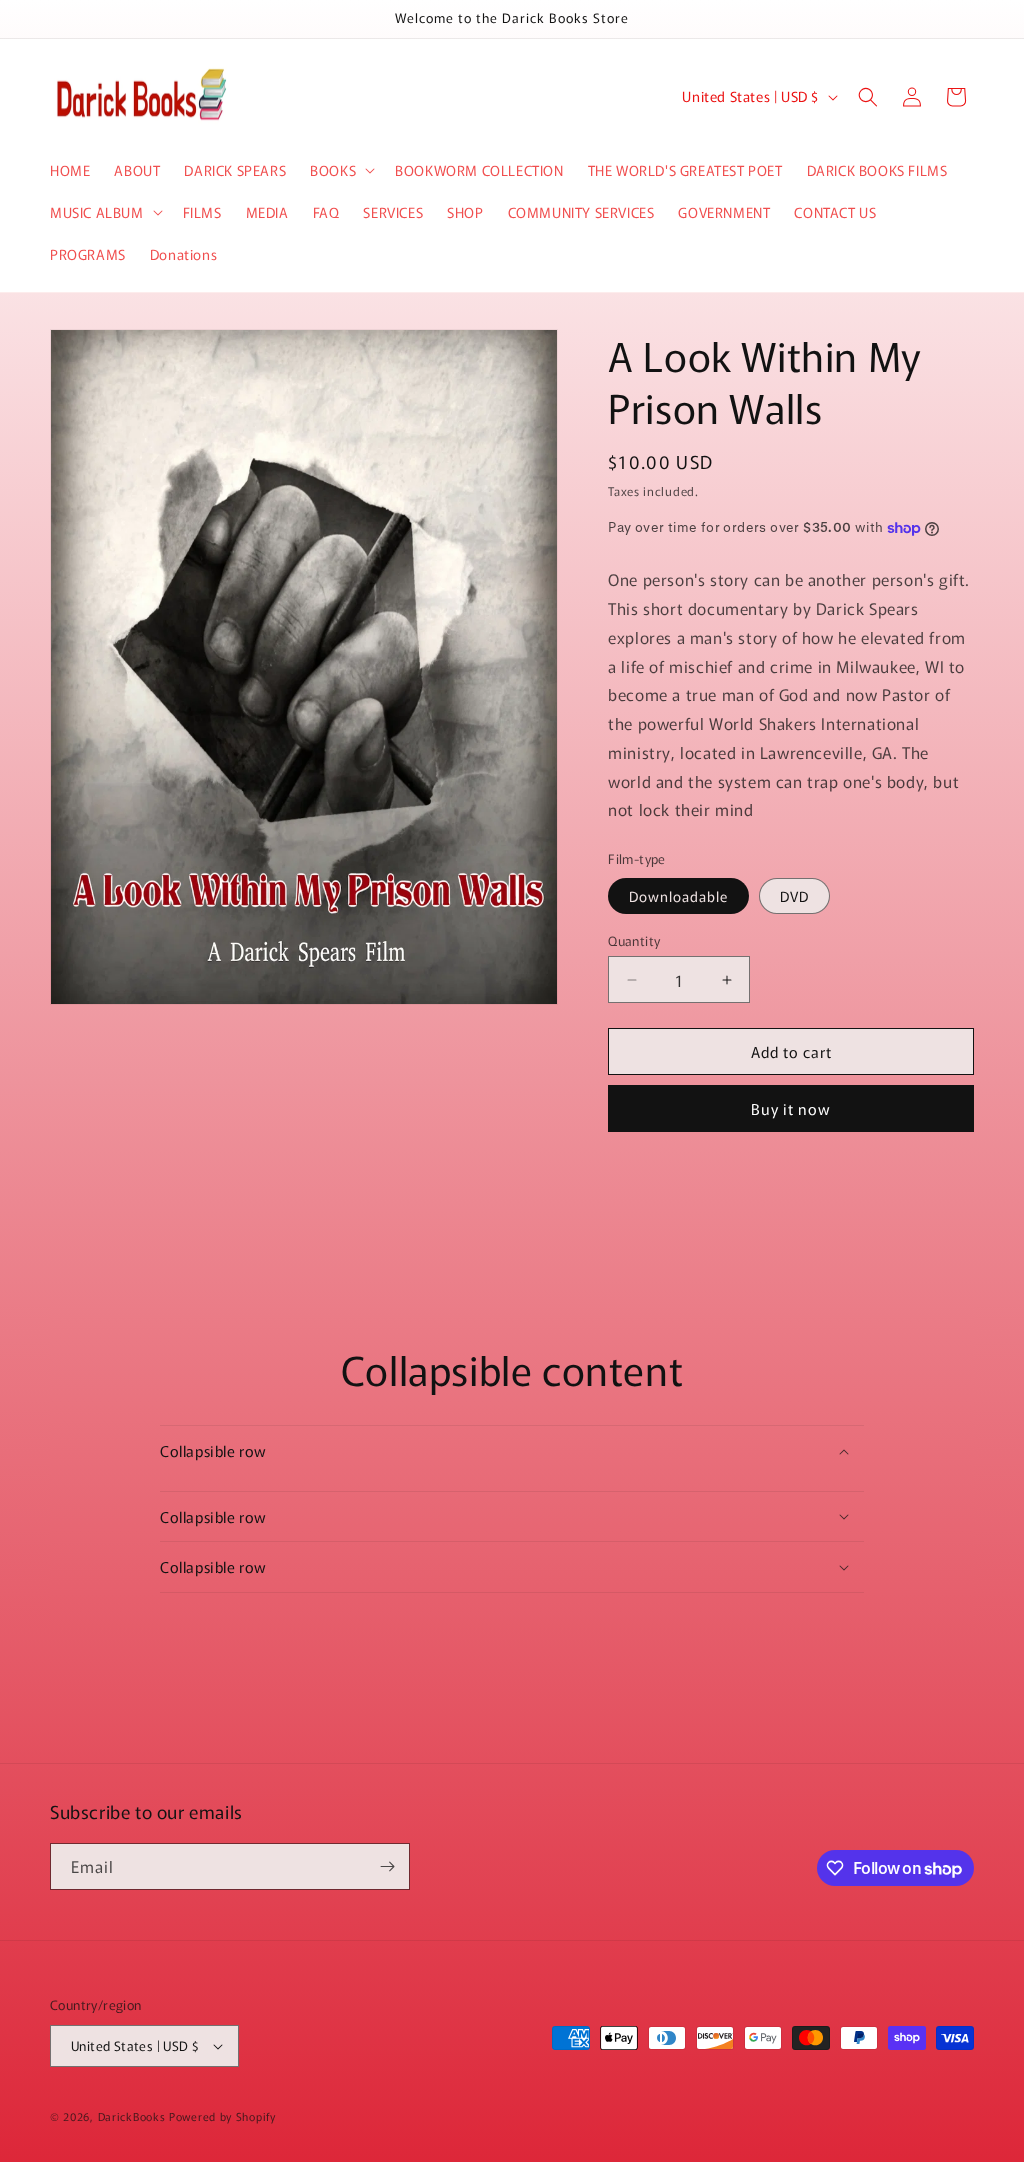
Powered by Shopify (222, 2116)
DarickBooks (132, 2116)
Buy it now (791, 1108)
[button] (340, 170)
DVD (794, 896)
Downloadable (678, 896)
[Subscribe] (387, 1866)
